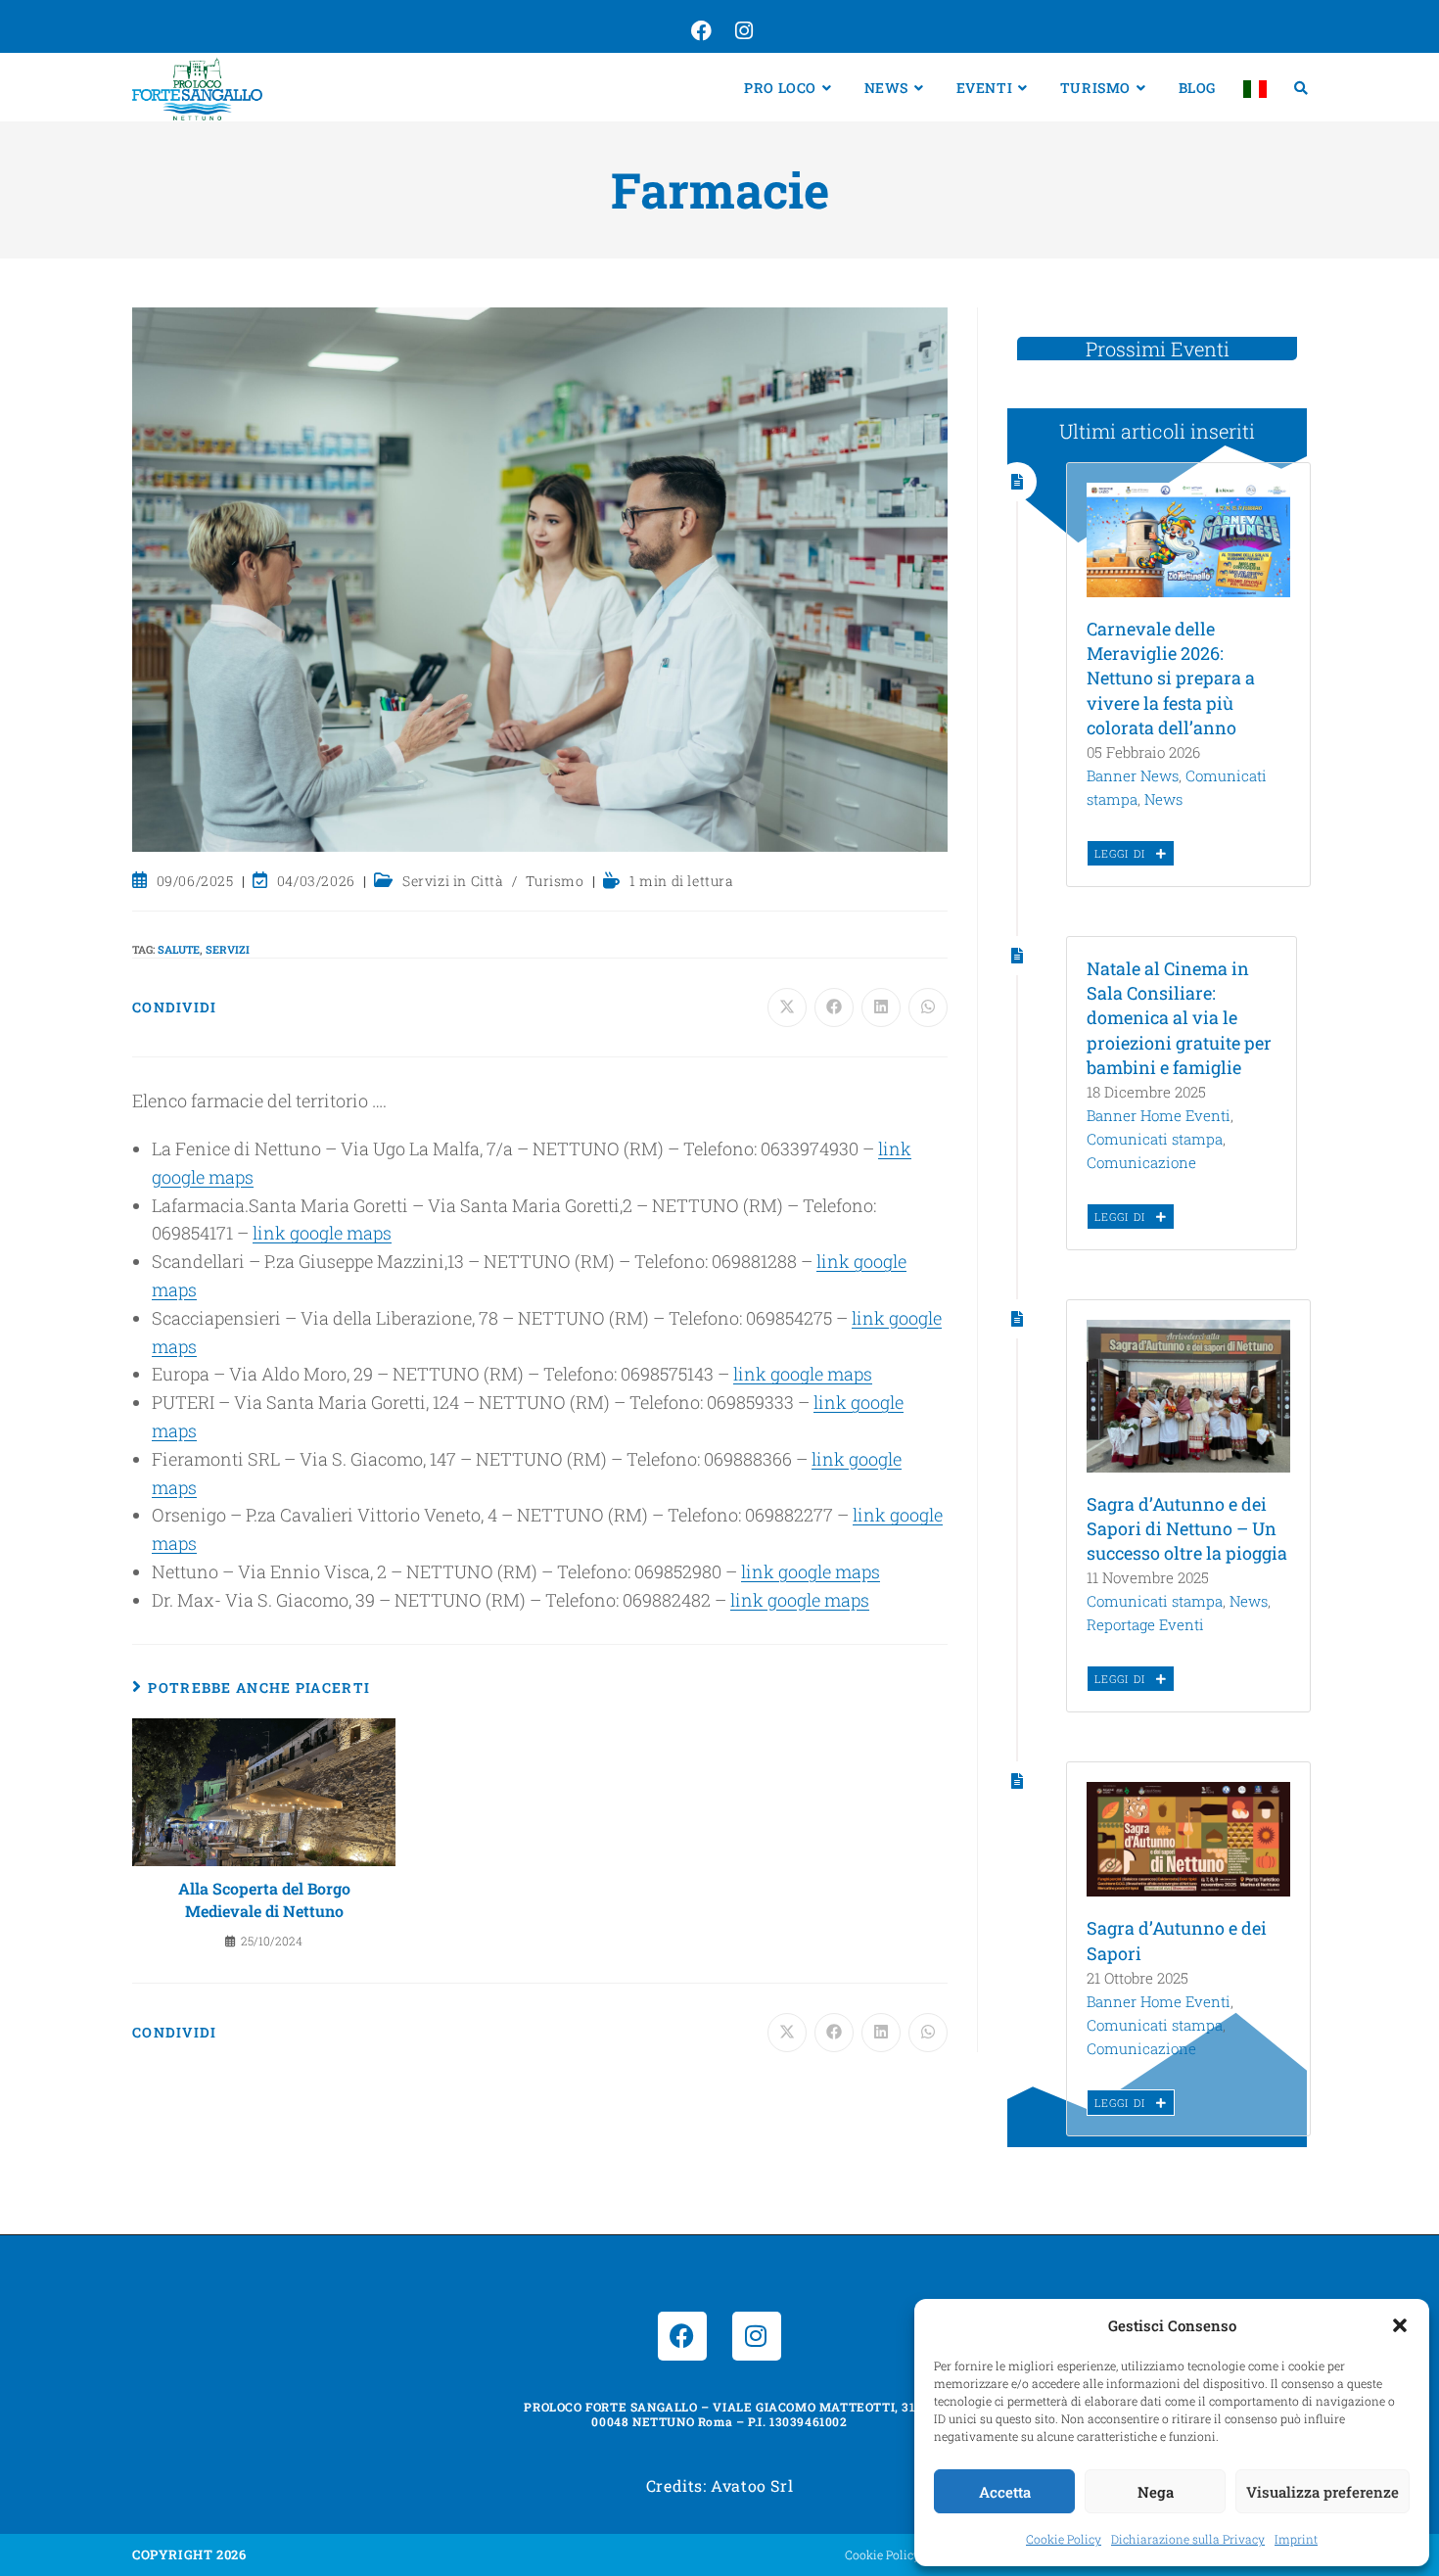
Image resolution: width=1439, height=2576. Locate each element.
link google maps (322, 1233)
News (1163, 799)
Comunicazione (1141, 1162)
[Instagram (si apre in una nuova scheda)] (742, 31)
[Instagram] (757, 2336)
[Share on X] (787, 1007)
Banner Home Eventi (1159, 1115)
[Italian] (1255, 88)
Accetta (1005, 2492)
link (871, 1515)
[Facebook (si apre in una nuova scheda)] (699, 31)
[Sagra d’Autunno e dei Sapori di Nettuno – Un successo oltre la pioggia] (1188, 1394)
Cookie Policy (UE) (896, 2554)
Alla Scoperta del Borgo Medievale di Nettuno (264, 1899)
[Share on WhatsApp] (928, 1007)
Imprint (1296, 2539)
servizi (228, 949)
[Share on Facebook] (834, 1007)
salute (179, 949)
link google (780, 1374)
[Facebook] (682, 2336)
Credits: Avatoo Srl (719, 2485)
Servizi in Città (453, 881)
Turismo (555, 881)
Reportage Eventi (1145, 1624)
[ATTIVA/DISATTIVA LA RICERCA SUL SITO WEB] (1301, 88)
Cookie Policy (1064, 2539)
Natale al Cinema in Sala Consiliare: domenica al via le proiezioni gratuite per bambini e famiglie (1179, 1018)
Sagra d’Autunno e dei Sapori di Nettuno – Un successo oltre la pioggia (1187, 1528)
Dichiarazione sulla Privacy (1188, 2539)
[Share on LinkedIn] (881, 1007)
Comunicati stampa (1155, 1139)
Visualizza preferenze (1323, 2492)
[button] (1400, 2325)
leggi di (1122, 853)
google (916, 1515)
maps (850, 1374)
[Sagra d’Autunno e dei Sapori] (1188, 1838)
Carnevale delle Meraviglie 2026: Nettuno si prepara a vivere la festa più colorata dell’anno (1171, 678)
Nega (1156, 2492)
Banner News (1133, 775)
